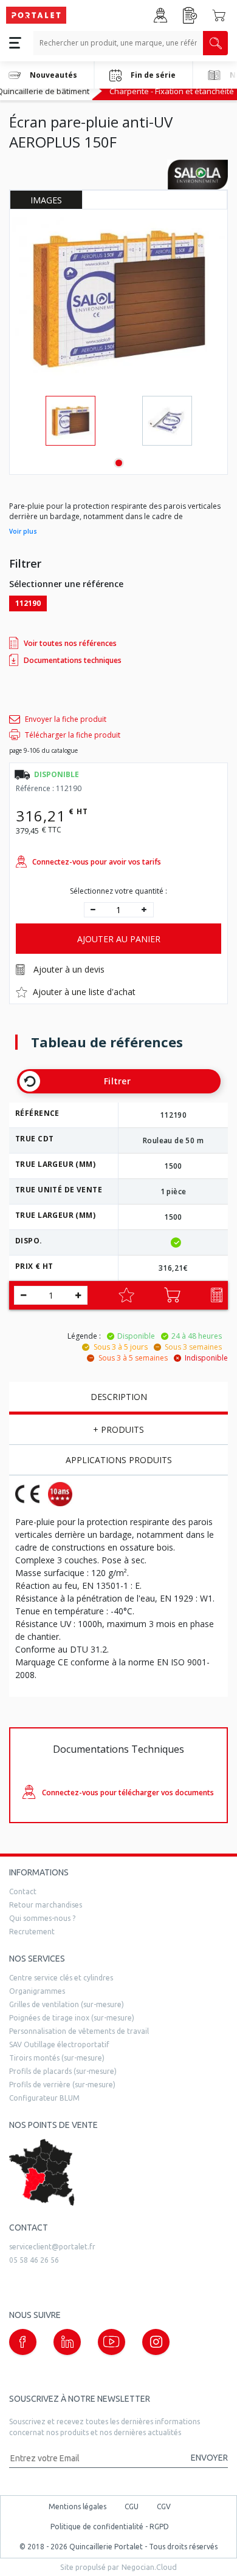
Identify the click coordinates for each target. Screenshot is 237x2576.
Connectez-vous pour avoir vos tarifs (97, 862)
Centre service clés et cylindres (61, 1978)
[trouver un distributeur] (118, 2173)
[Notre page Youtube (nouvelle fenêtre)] (112, 2342)
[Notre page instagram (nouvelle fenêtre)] (156, 2342)
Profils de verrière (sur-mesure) (62, 2085)
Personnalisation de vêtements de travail (79, 2031)
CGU (132, 2506)
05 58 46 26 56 (34, 2260)
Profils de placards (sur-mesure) (63, 2071)
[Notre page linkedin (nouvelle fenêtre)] (67, 2342)
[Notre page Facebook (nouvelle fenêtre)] (23, 2342)
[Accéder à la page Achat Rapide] (190, 15)
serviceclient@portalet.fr (52, 2247)
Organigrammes (37, 1991)
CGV (164, 2506)
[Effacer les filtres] (30, 1081)
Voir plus (23, 531)
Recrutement (32, 1932)
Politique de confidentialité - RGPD (110, 2527)
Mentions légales (77, 2506)
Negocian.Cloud (149, 2567)
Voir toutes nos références (70, 643)
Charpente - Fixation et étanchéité (172, 91)
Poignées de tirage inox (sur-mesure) (72, 2018)
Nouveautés (53, 75)
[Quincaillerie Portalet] (36, 15)
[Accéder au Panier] (219, 15)
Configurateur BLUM (44, 2098)
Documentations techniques (73, 660)
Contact (23, 1891)
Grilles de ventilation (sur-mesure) (67, 2004)
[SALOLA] (197, 174)
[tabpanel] (70, 421)
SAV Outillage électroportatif (59, 2044)
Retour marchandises (46, 1905)
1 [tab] (119, 463)
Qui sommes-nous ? (42, 1918)
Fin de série (153, 75)
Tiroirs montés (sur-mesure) (57, 2058)
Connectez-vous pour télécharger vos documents (128, 1793)
